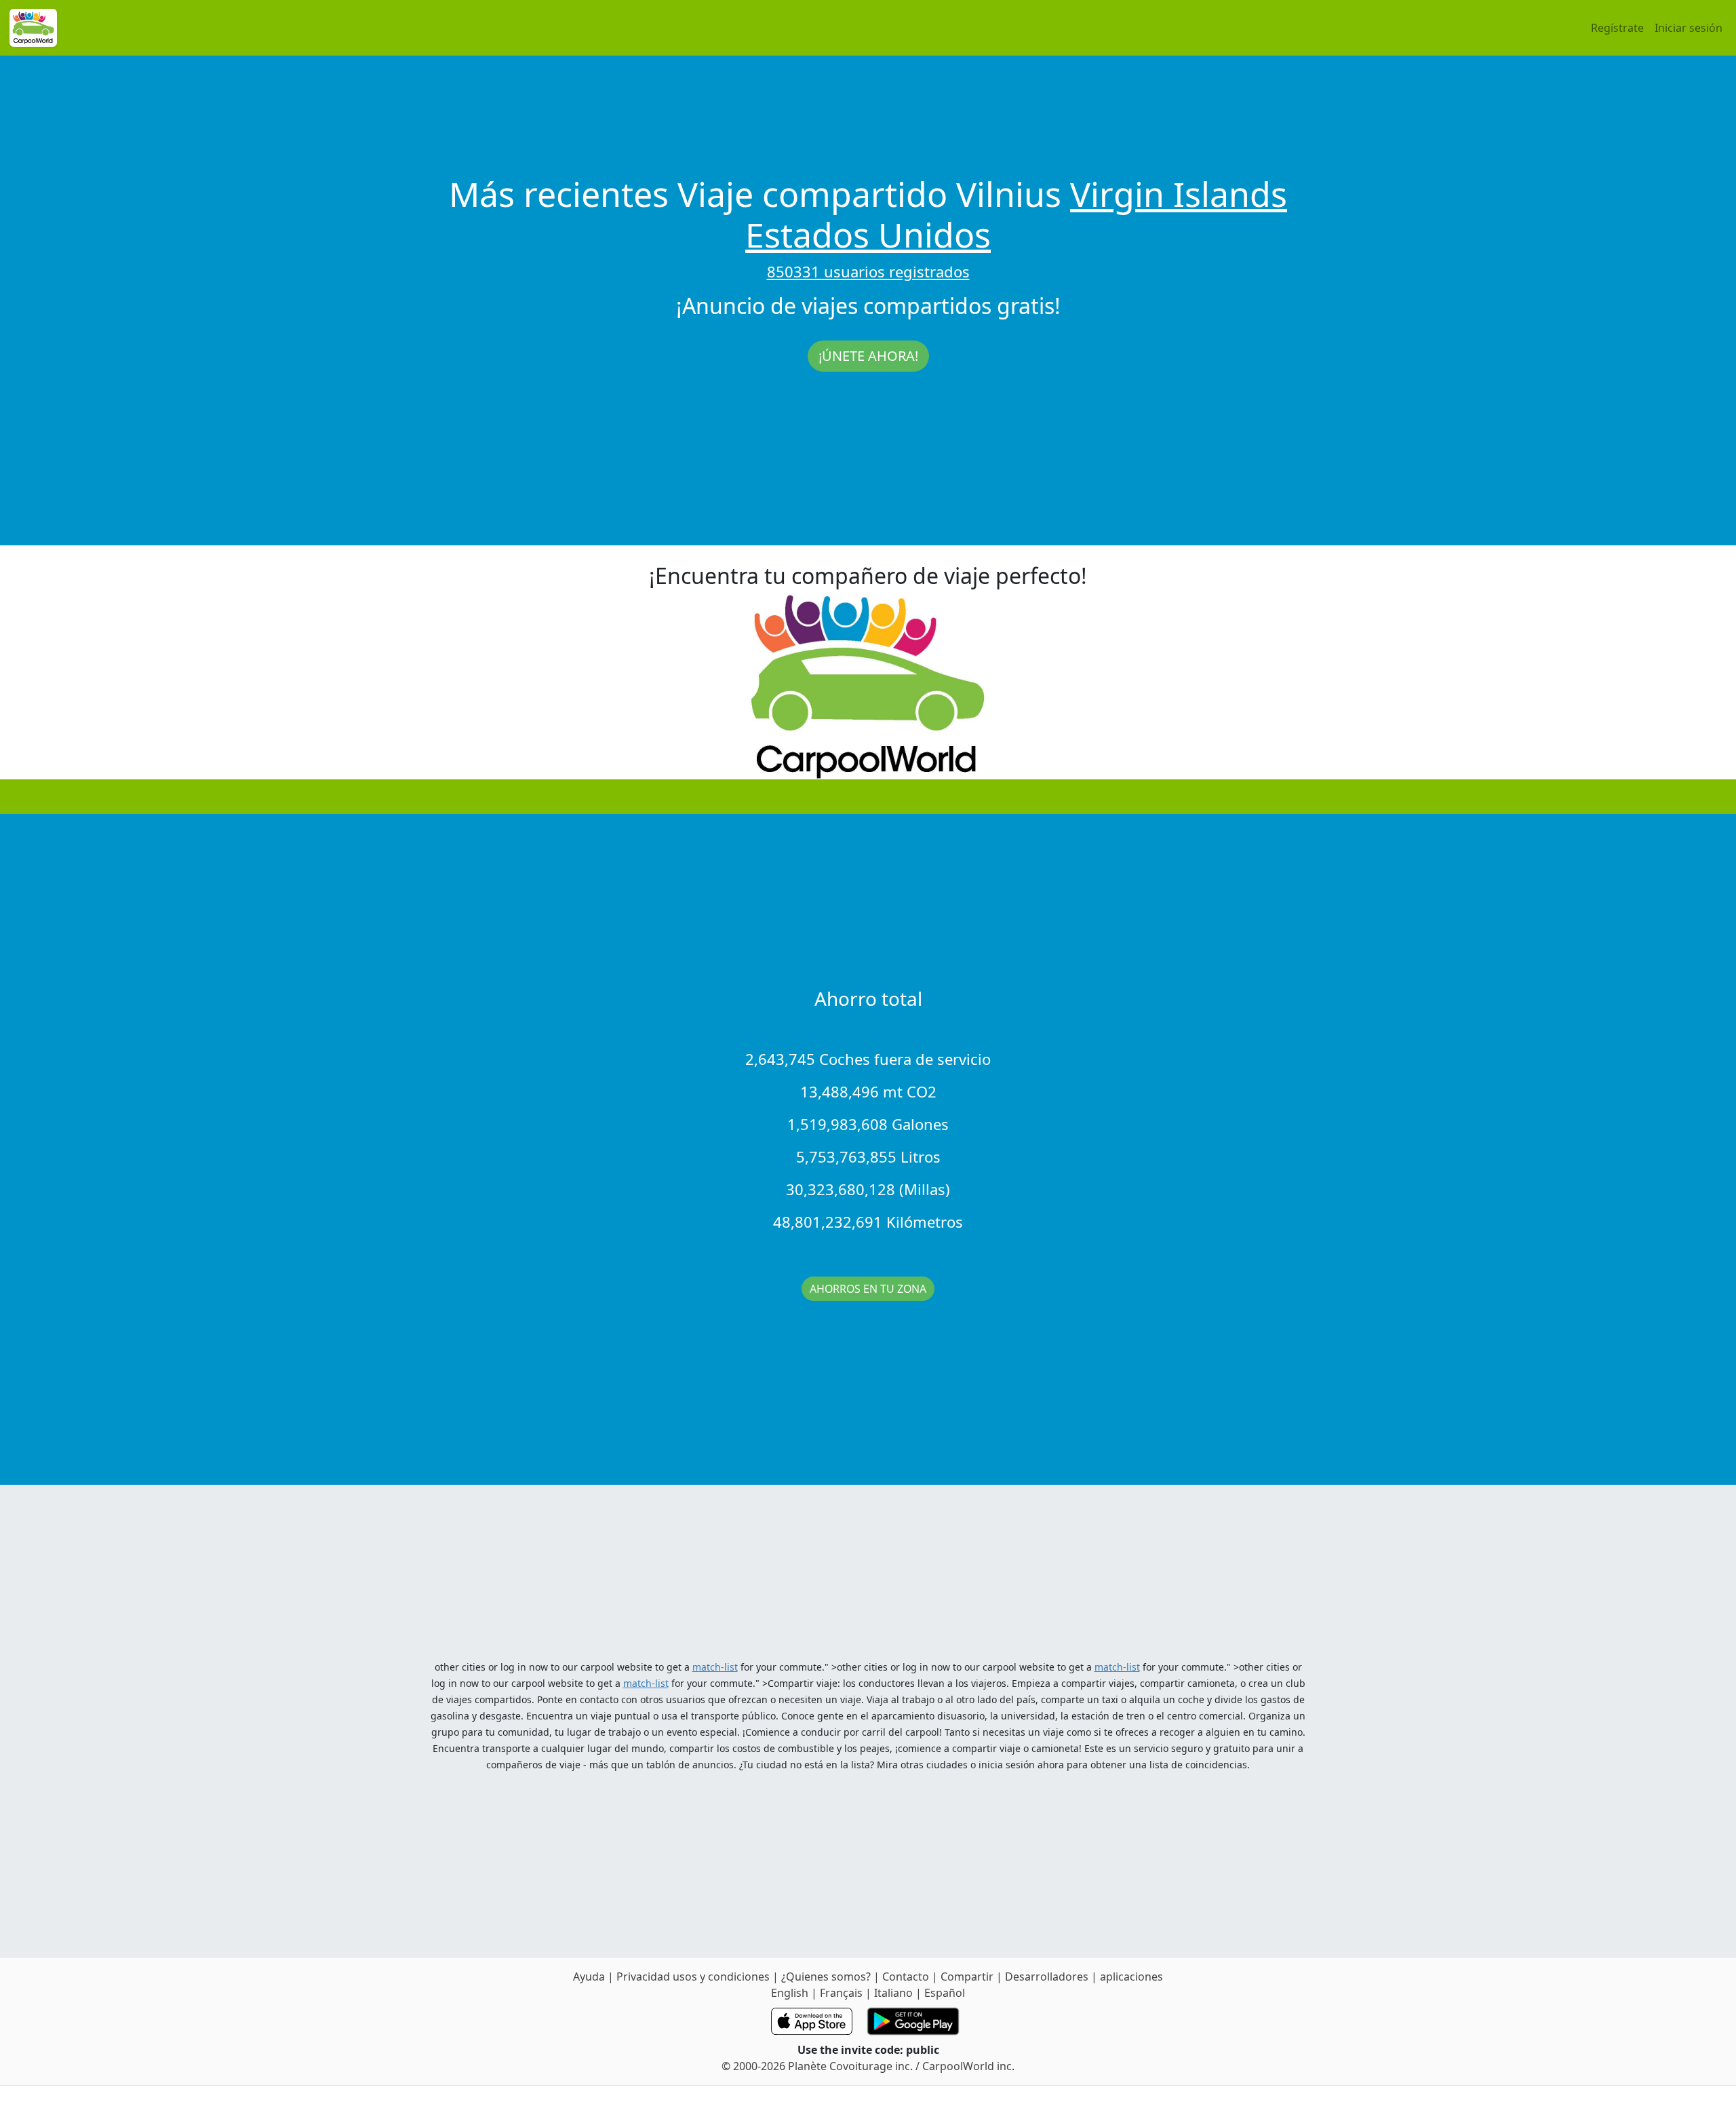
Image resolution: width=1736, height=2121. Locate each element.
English (790, 1993)
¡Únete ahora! (868, 356)
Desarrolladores (1047, 1977)
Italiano (893, 1993)
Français (841, 1993)
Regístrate (1617, 28)
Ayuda (590, 1977)
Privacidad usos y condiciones (694, 1977)
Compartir (967, 1977)
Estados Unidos (868, 235)
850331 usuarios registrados (868, 271)
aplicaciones (1131, 1977)
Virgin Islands (1179, 194)
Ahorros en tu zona (868, 1289)
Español (945, 1993)
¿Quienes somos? (826, 1977)
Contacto (907, 1977)
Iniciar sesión (1689, 28)
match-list (715, 1667)
